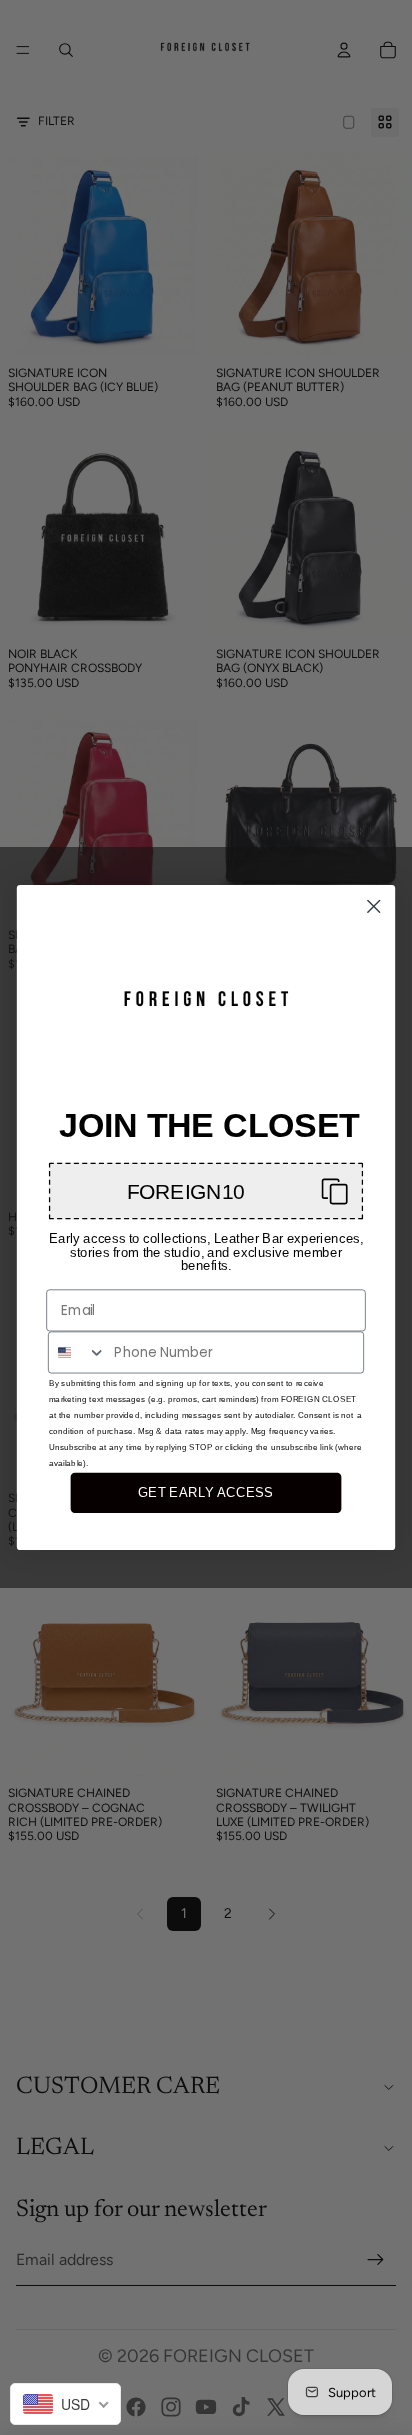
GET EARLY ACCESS (205, 1492)
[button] (206, 1190)
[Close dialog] (373, 906)
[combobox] (77, 1352)
